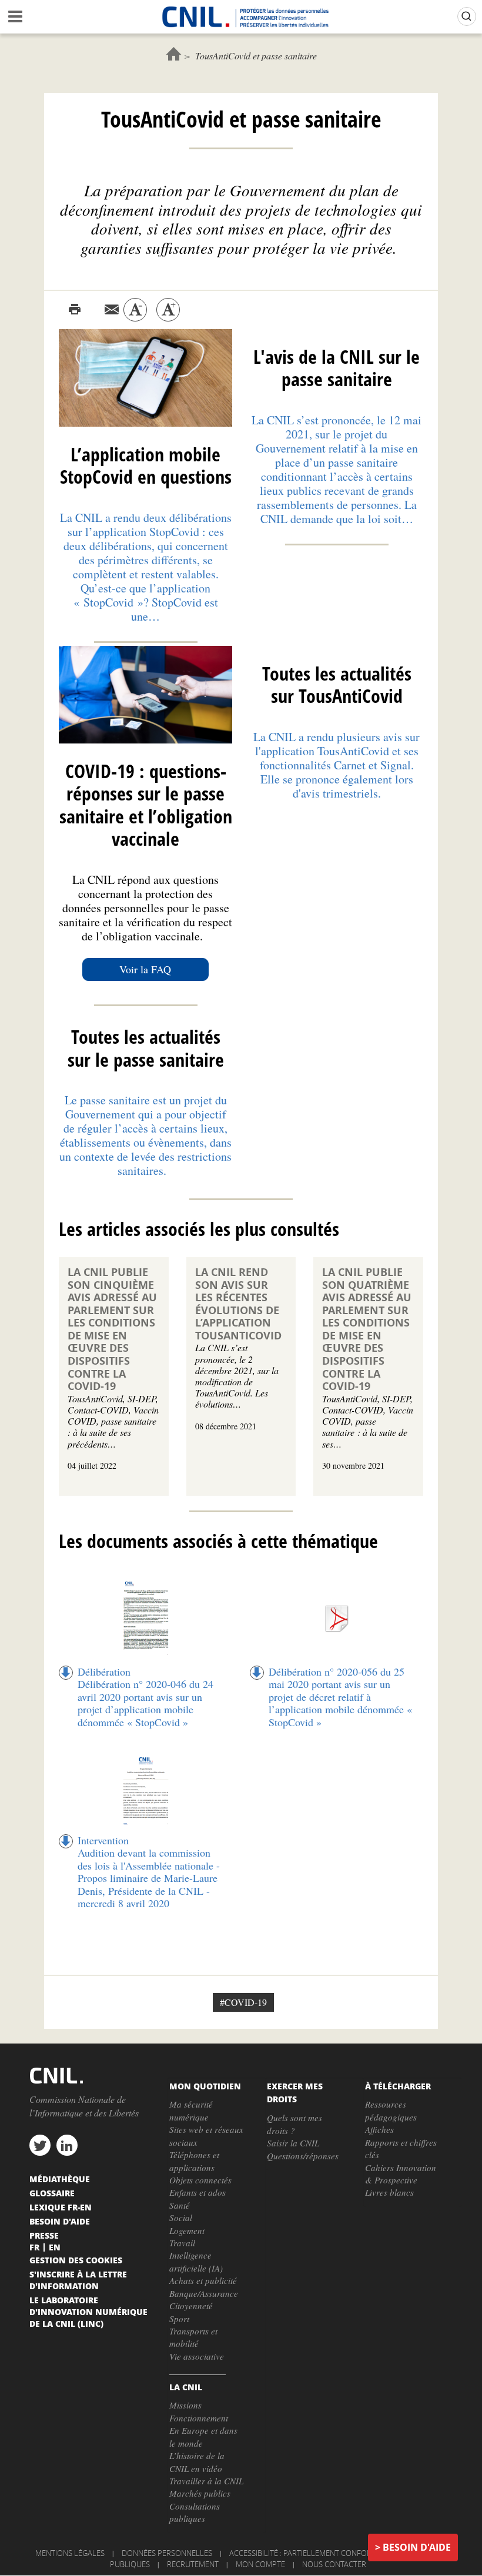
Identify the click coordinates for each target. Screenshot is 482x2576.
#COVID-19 (243, 2002)
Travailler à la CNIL (206, 2481)
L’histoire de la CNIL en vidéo (197, 2462)
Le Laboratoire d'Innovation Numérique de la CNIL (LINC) (88, 2312)
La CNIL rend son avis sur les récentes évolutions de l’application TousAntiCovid (238, 1304)
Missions (185, 2405)
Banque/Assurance (204, 2293)
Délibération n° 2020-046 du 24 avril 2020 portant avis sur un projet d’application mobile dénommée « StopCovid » (145, 1703)
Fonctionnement (199, 2418)
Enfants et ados (198, 2192)
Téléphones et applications (194, 2161)
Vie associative (197, 2356)
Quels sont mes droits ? (294, 2124)
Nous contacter (334, 2564)
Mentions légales (70, 2553)
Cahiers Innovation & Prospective (401, 2174)
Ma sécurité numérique (191, 2110)
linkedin (67, 2145)
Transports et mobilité (193, 2337)
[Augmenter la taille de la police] (168, 310)
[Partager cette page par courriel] (112, 310)
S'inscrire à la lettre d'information (78, 2280)
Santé (180, 2205)
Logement (187, 2230)
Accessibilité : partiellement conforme (306, 2553)
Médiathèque (60, 2179)
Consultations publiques (195, 2512)
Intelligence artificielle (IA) (196, 2261)
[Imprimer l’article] (75, 310)
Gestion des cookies (76, 2260)
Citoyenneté (191, 2306)
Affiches (379, 2129)
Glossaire (52, 2193)
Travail (182, 2243)
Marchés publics (200, 2493)
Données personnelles (167, 2553)
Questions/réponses (303, 2156)
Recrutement (193, 2564)
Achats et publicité (203, 2280)
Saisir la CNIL (293, 2143)
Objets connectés (200, 2180)
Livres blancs (389, 2192)
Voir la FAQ (145, 969)
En (55, 2247)
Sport (179, 2319)
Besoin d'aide (417, 2547)
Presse (44, 2235)
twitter (40, 2145)
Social (181, 2217)
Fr (34, 2247)
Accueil (174, 54)
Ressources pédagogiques (391, 2110)
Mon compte (260, 2564)
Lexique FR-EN (61, 2207)
